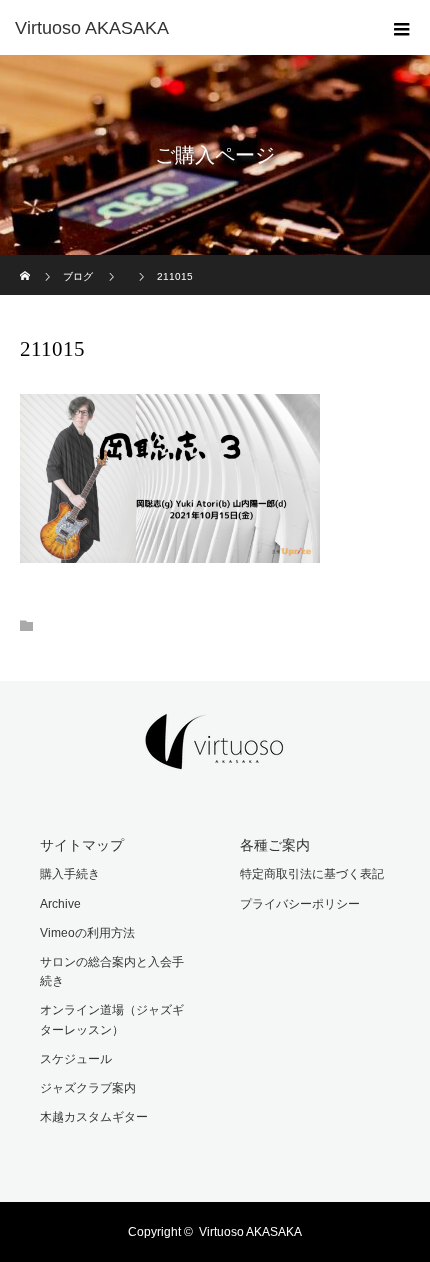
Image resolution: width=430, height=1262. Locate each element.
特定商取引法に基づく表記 (312, 874)
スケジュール (76, 1059)
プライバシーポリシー (300, 904)
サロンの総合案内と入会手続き (112, 971)
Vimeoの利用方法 (87, 933)
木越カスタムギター (94, 1117)
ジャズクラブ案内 (88, 1088)
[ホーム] (26, 262)
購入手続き (70, 874)
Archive (60, 904)
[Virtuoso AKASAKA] (185, 28)
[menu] (402, 28)
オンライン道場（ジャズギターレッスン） (112, 1019)
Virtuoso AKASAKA (250, 1232)
